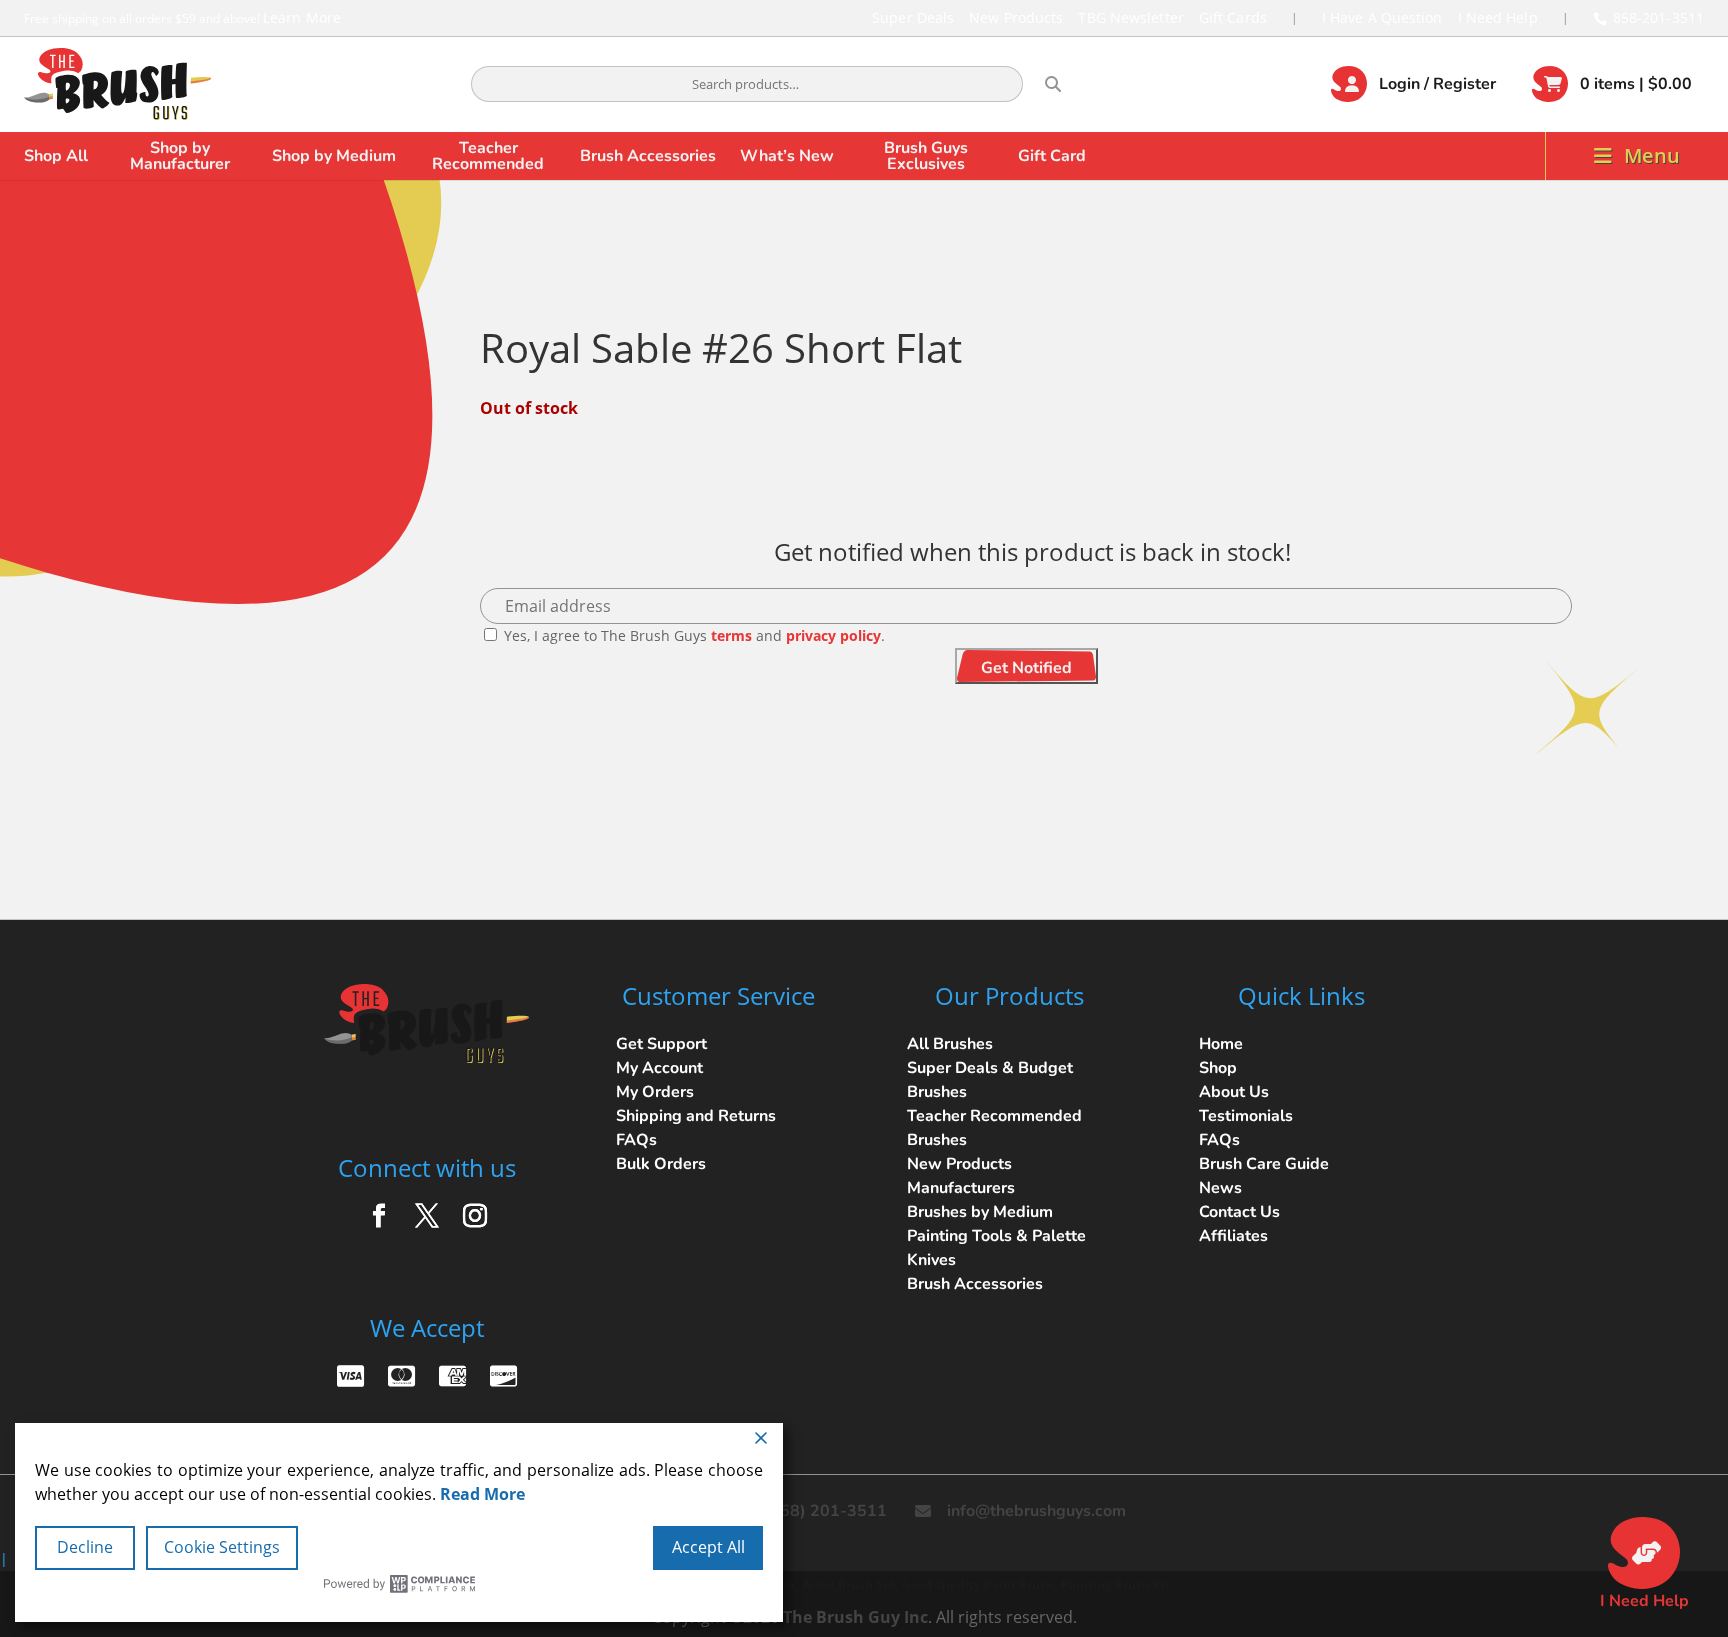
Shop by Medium (334, 156)
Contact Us (1239, 1212)
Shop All (56, 156)
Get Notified (1026, 668)
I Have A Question (1382, 17)
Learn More (302, 17)
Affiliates (1233, 1236)
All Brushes (950, 1044)
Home (1221, 1044)
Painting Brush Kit (1115, 1584)
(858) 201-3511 (825, 1511)
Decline (85, 1547)
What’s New (787, 156)
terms (731, 635)
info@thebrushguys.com (1036, 1511)
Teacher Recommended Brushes (994, 1128)
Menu (1652, 155)
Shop (1218, 1068)
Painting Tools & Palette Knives (996, 1248)
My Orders (655, 1092)
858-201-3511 (1658, 17)
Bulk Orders (661, 1164)
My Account (659, 1068)
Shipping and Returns (696, 1116)
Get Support (661, 1044)
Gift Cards (1233, 17)
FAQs (636, 1140)
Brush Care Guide (1264, 1164)
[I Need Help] (1644, 1553)
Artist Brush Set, (850, 1584)
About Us (1234, 1092)
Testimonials (1246, 1116)
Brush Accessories (648, 156)
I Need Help (1498, 17)
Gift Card (1052, 156)
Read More (482, 1494)
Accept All (708, 1547)
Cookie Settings (222, 1547)
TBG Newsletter (1130, 17)
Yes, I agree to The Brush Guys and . (692, 635)
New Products (1016, 17)
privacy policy (833, 635)
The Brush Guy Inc (855, 1617)
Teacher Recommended (488, 156)
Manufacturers (961, 1188)
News (1220, 1188)
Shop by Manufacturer (180, 156)
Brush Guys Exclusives (926, 156)
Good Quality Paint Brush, (979, 1584)
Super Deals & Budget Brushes (990, 1080)
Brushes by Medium (980, 1212)
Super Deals (913, 17)
